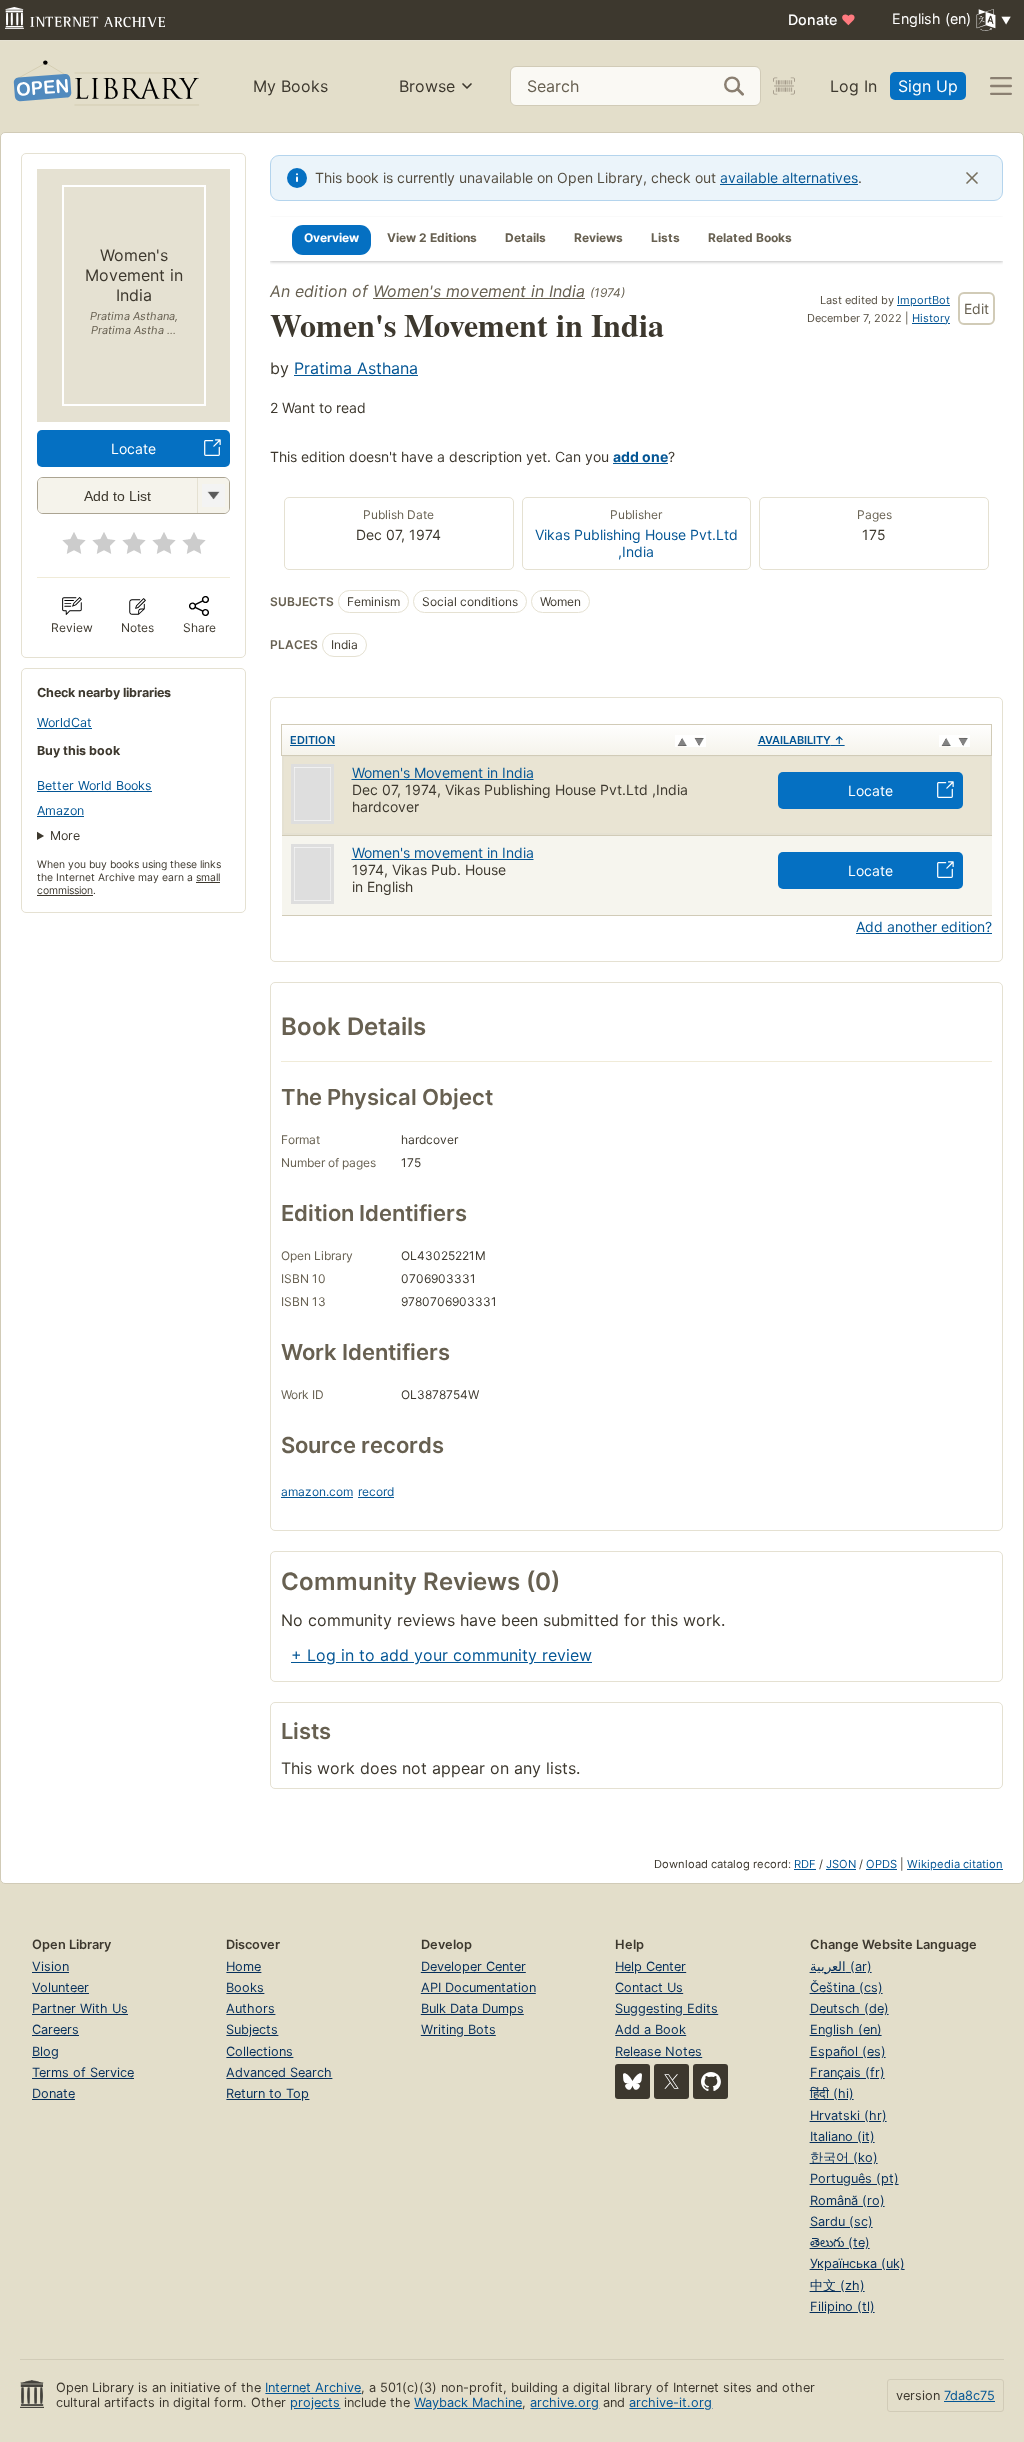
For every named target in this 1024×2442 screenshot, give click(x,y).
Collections (259, 2051)
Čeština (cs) (846, 1987)
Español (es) (848, 2051)
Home (243, 1966)
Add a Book (650, 2029)
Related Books (750, 237)
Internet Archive (313, 2387)
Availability (801, 740)
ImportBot (923, 300)
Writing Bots (458, 2029)
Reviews (598, 237)
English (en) (846, 2029)
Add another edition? (924, 926)
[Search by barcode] (784, 86)
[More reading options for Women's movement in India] (213, 495)
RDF (805, 1864)
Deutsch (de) (849, 2008)
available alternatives (789, 177)
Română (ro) (847, 2200)
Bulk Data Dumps (472, 2008)
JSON (841, 1864)
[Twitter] (671, 2081)
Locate (133, 448)
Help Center (650, 1966)
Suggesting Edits (666, 2008)
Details (525, 237)
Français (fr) (847, 2072)
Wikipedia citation (955, 1864)
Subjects (252, 2029)
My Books (290, 86)
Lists (665, 237)
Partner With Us (80, 2008)
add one (640, 456)
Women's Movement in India (443, 772)
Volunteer (60, 1987)
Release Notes (658, 2051)
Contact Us (649, 1987)
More (65, 835)
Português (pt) (854, 2178)
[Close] (972, 178)
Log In (853, 86)
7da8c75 (969, 2395)
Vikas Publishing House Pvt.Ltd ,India (636, 543)
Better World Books (94, 785)
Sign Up (928, 86)
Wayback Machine (468, 2402)
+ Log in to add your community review (441, 1655)
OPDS (881, 1864)
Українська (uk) (857, 2263)
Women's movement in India (479, 291)
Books (245, 1987)
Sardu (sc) (841, 2221)
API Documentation (478, 1987)
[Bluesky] (632, 2081)
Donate (822, 19)
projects (315, 2402)
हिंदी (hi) (832, 2093)
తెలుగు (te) (840, 2242)
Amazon (60, 810)
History (931, 318)
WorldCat (64, 722)
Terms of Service (83, 2072)
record (376, 1491)
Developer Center (473, 1966)
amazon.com (317, 1491)
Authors (250, 2008)
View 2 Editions (432, 237)
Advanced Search (279, 2072)
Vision (50, 1966)
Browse (427, 86)
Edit (976, 308)
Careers (55, 2029)
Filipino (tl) (842, 2306)
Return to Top (267, 2093)
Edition (312, 740)
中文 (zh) (837, 2285)
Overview (331, 237)
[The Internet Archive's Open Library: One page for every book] (104, 86)
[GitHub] (710, 2081)
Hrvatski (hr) (848, 2115)
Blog (45, 2051)
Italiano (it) (842, 2136)
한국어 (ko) (844, 2157)
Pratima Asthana (356, 368)
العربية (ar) (841, 1966)
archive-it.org (670, 2402)
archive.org (564, 2402)
